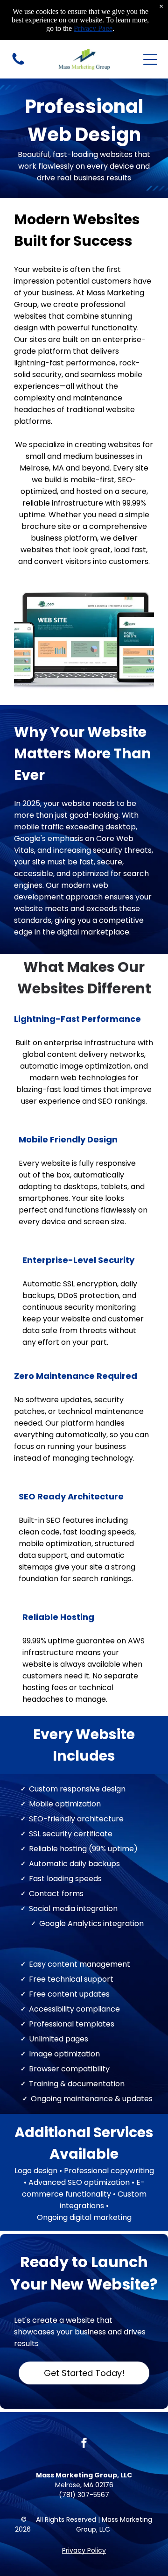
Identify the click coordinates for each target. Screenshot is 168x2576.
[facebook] (84, 2444)
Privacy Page (93, 28)
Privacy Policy (84, 2550)
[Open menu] (150, 59)
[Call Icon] (18, 64)
